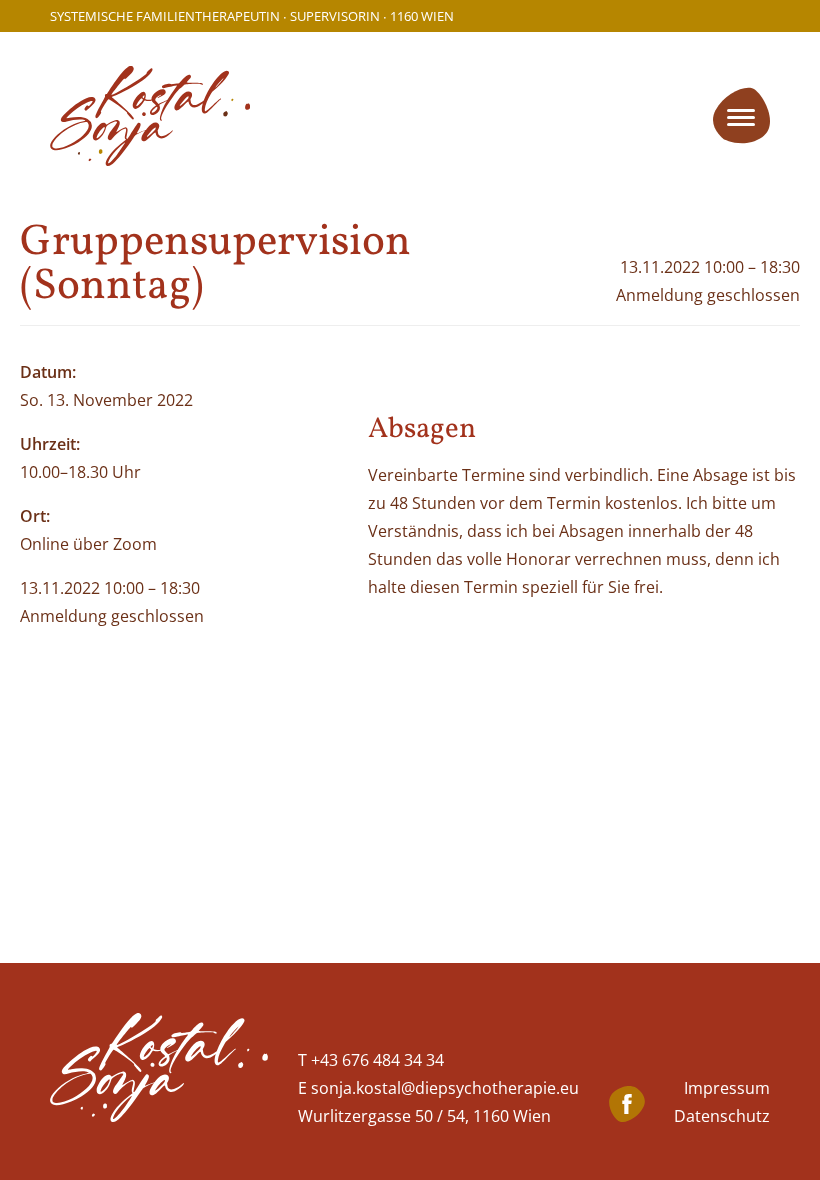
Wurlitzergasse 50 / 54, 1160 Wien (424, 1116)
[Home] (159, 1071)
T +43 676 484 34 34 (371, 1060)
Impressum (727, 1088)
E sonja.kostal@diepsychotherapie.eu (438, 1088)
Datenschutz (722, 1116)
